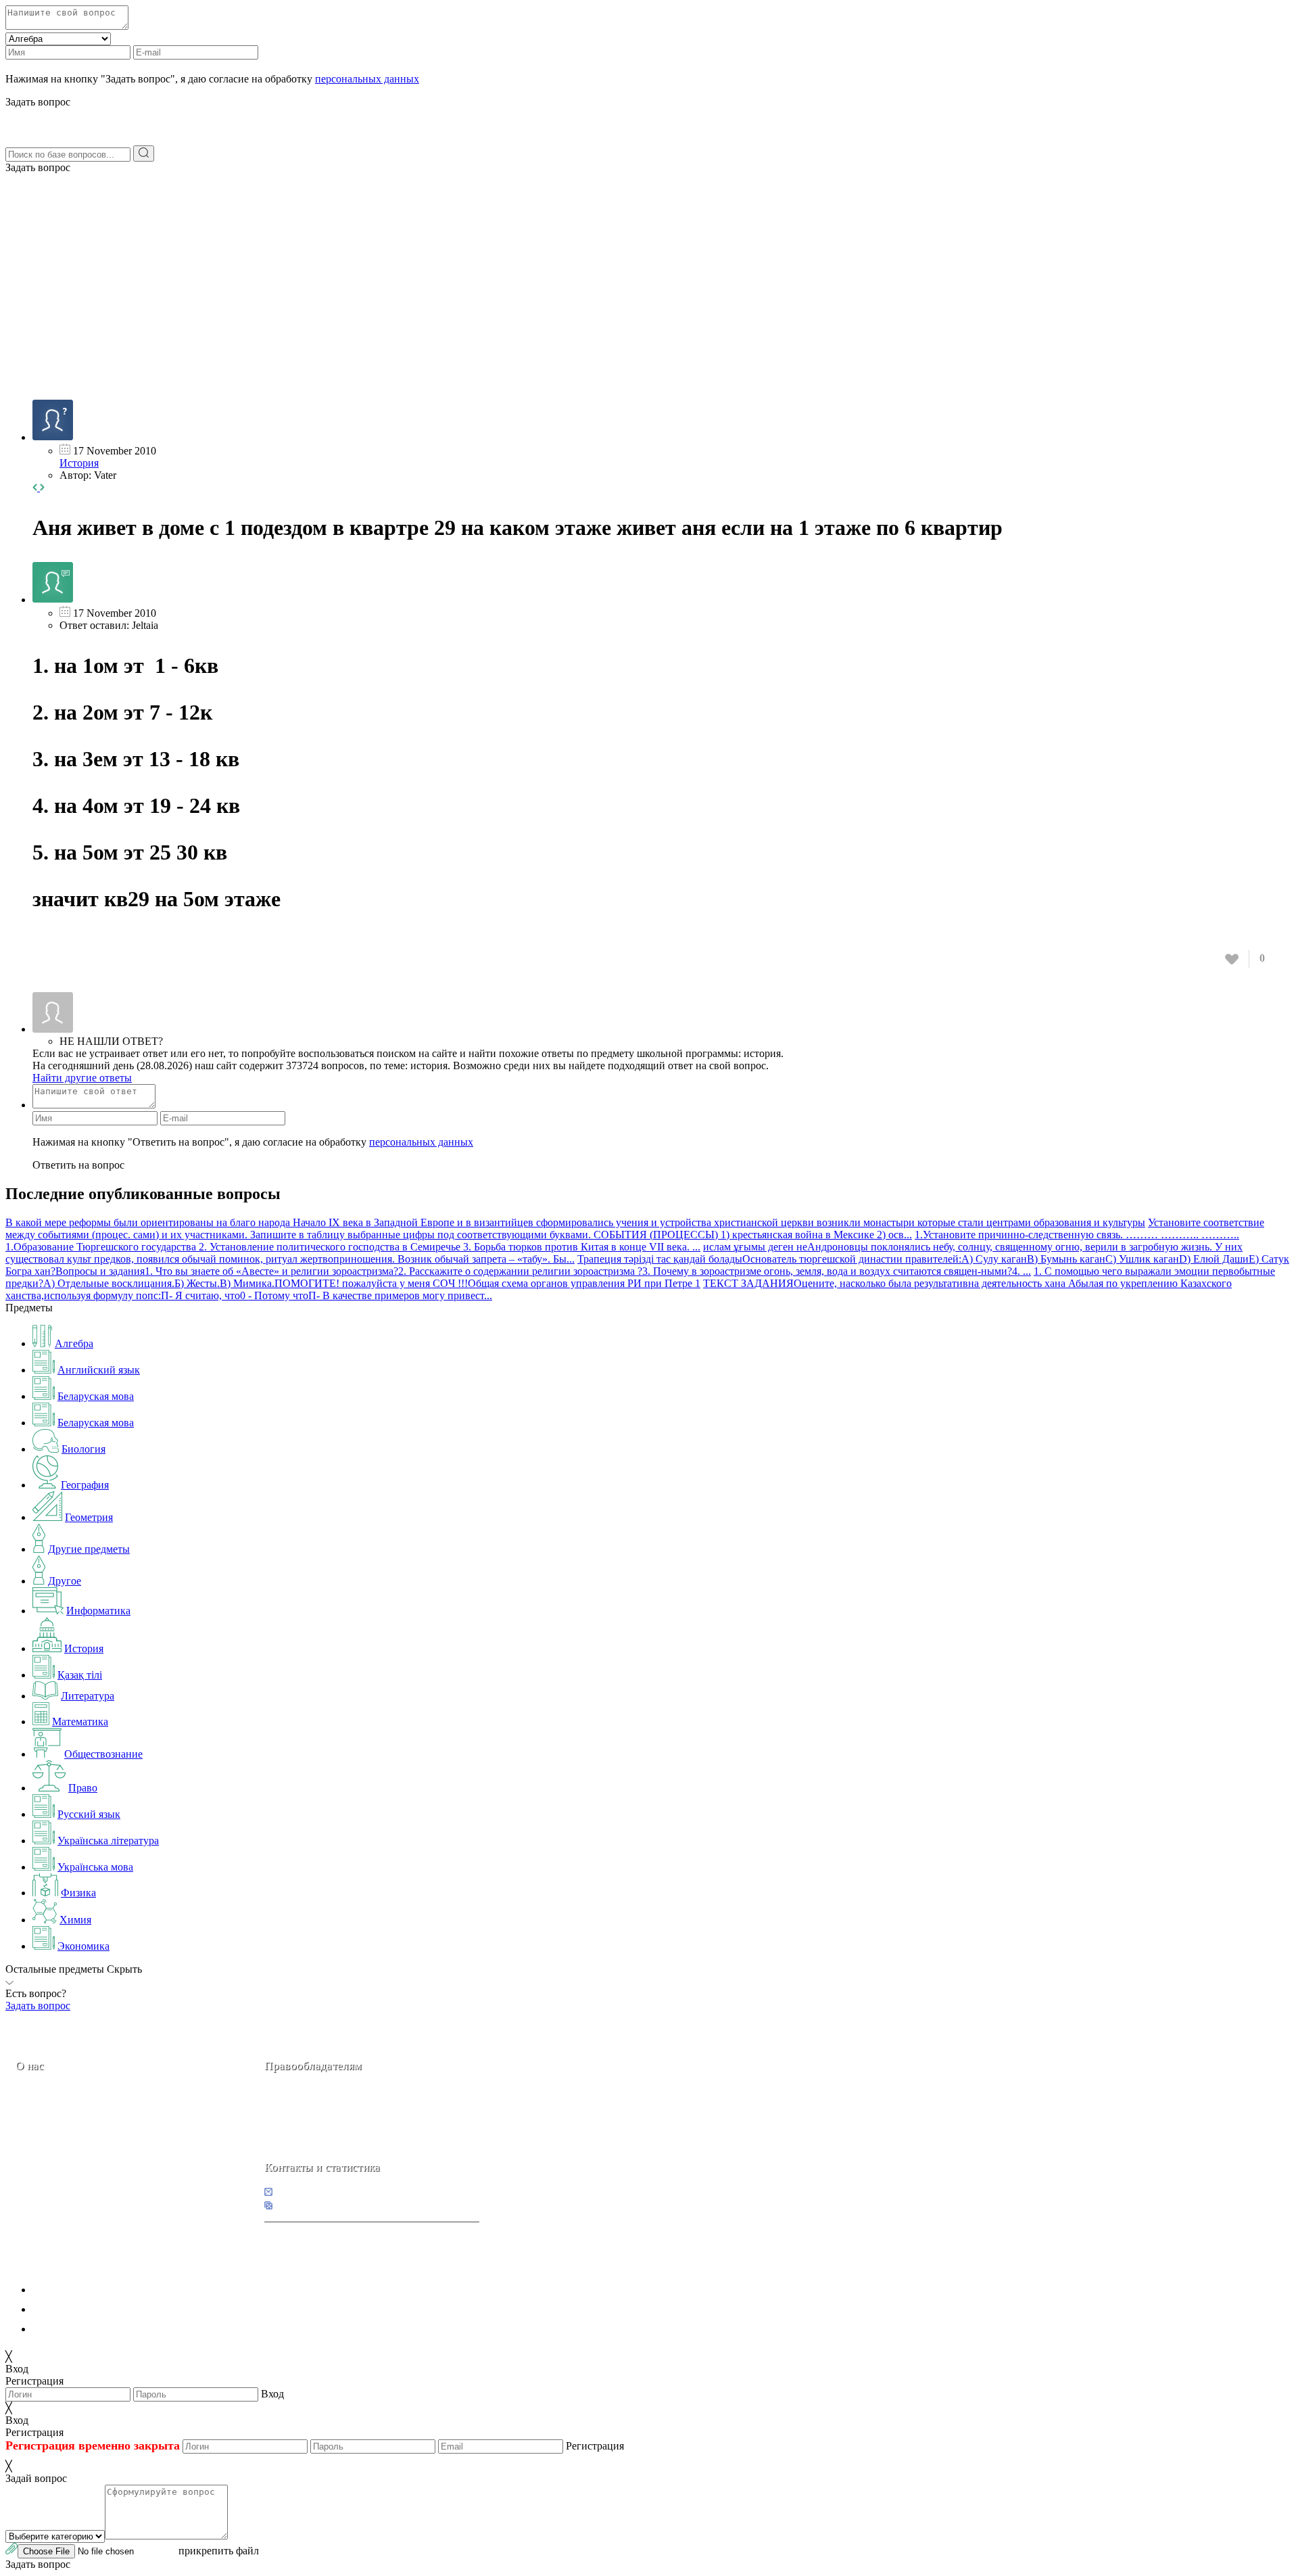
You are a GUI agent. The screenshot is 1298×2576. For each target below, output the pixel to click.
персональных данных (367, 79)
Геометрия (89, 1517)
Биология (83, 1449)
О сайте (100, 2161)
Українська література (108, 1841)
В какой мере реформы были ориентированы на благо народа (149, 1222)
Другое (65, 1581)
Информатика (98, 1611)
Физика (78, 1893)
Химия (75, 1920)
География (85, 1485)
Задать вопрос (38, 167)
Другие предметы (89, 1549)
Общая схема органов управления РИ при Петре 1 (584, 1283)
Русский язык (89, 1814)
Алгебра (74, 1343)
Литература (88, 1696)
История (79, 463)
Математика (80, 1722)
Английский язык (99, 1370)
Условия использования (87, 2329)
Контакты (61, 2161)
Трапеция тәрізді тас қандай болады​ (660, 1259)
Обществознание (103, 1754)
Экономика (83, 1946)
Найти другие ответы (82, 1078)
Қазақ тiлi (80, 1675)
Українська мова (95, 1867)
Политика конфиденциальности (106, 2290)
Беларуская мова (96, 1396)
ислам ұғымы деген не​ (755, 1247)
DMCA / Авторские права (92, 2309)
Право (83, 1788)
